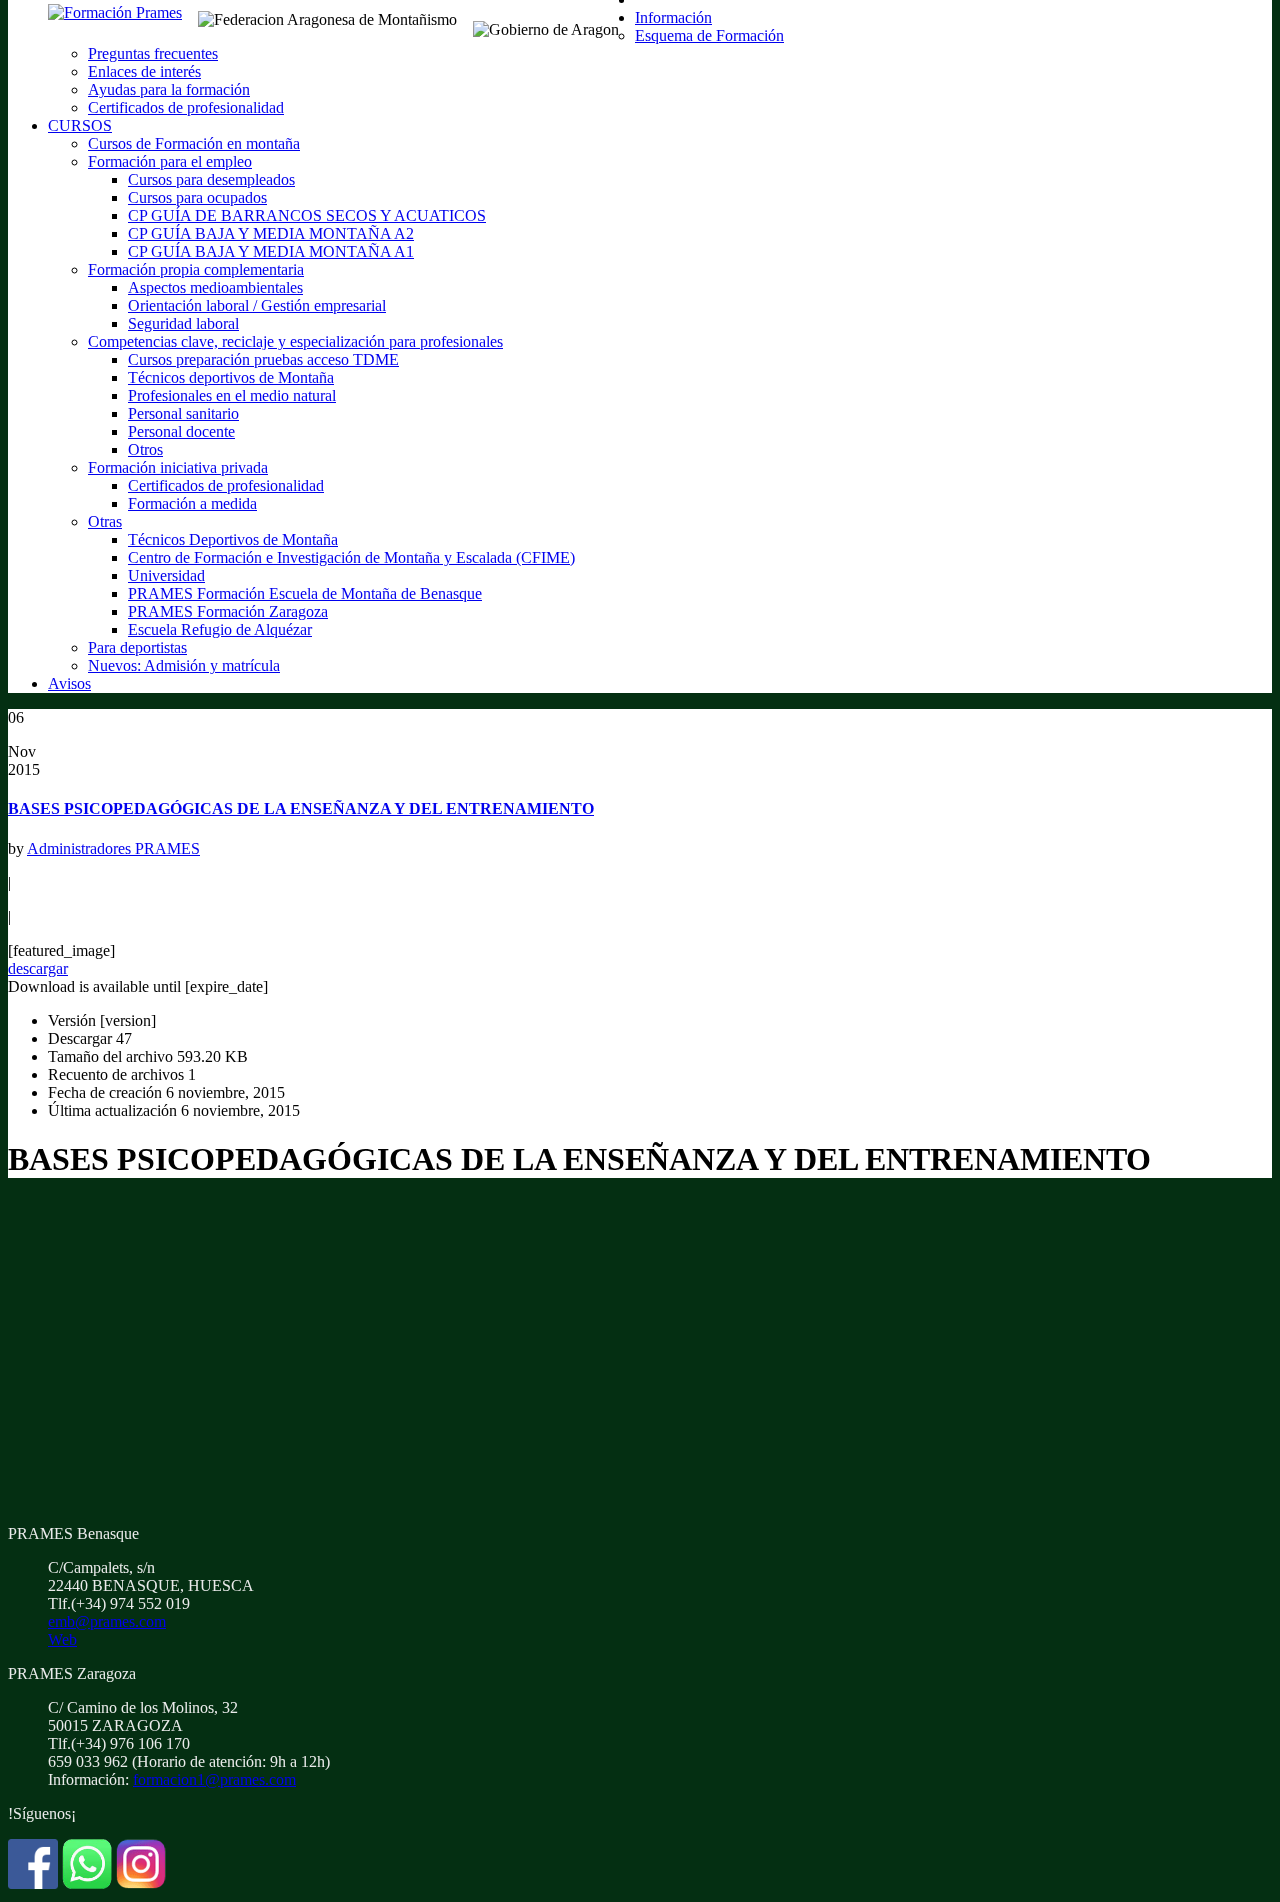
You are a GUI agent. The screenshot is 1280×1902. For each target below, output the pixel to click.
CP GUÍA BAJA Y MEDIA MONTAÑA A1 (271, 251)
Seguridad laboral (183, 323)
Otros (145, 449)
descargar (38, 968)
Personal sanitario (183, 413)
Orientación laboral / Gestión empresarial (257, 305)
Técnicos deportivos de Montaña (231, 377)
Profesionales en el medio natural (232, 395)
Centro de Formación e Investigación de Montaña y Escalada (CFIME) (351, 557)
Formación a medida (192, 503)
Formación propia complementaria (196, 269)
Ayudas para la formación (169, 89)
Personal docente (181, 431)
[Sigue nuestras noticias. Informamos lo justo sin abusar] (87, 1883)
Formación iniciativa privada (178, 467)
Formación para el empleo (170, 161)
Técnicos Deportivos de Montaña (233, 539)
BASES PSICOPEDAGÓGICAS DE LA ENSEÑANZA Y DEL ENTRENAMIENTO (301, 808)
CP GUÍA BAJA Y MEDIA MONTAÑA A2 (271, 233)
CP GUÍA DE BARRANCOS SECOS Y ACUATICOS (307, 215)
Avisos (69, 683)
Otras (105, 521)
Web (62, 1639)
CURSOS (80, 125)
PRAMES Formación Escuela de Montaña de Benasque (305, 593)
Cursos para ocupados (197, 197)
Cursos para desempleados (211, 179)
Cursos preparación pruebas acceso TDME (263, 359)
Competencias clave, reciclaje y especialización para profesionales (295, 341)
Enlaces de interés (144, 71)
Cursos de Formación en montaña (194, 143)
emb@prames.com (107, 1621)
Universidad (166, 575)
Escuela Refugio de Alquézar (220, 629)
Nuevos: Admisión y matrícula (184, 665)
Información (673, 17)
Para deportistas (137, 647)
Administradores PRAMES (113, 848)
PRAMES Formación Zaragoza (228, 611)
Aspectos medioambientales (215, 287)
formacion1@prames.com (214, 1779)
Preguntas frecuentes (153, 53)
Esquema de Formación (709, 35)
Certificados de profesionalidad (186, 107)
